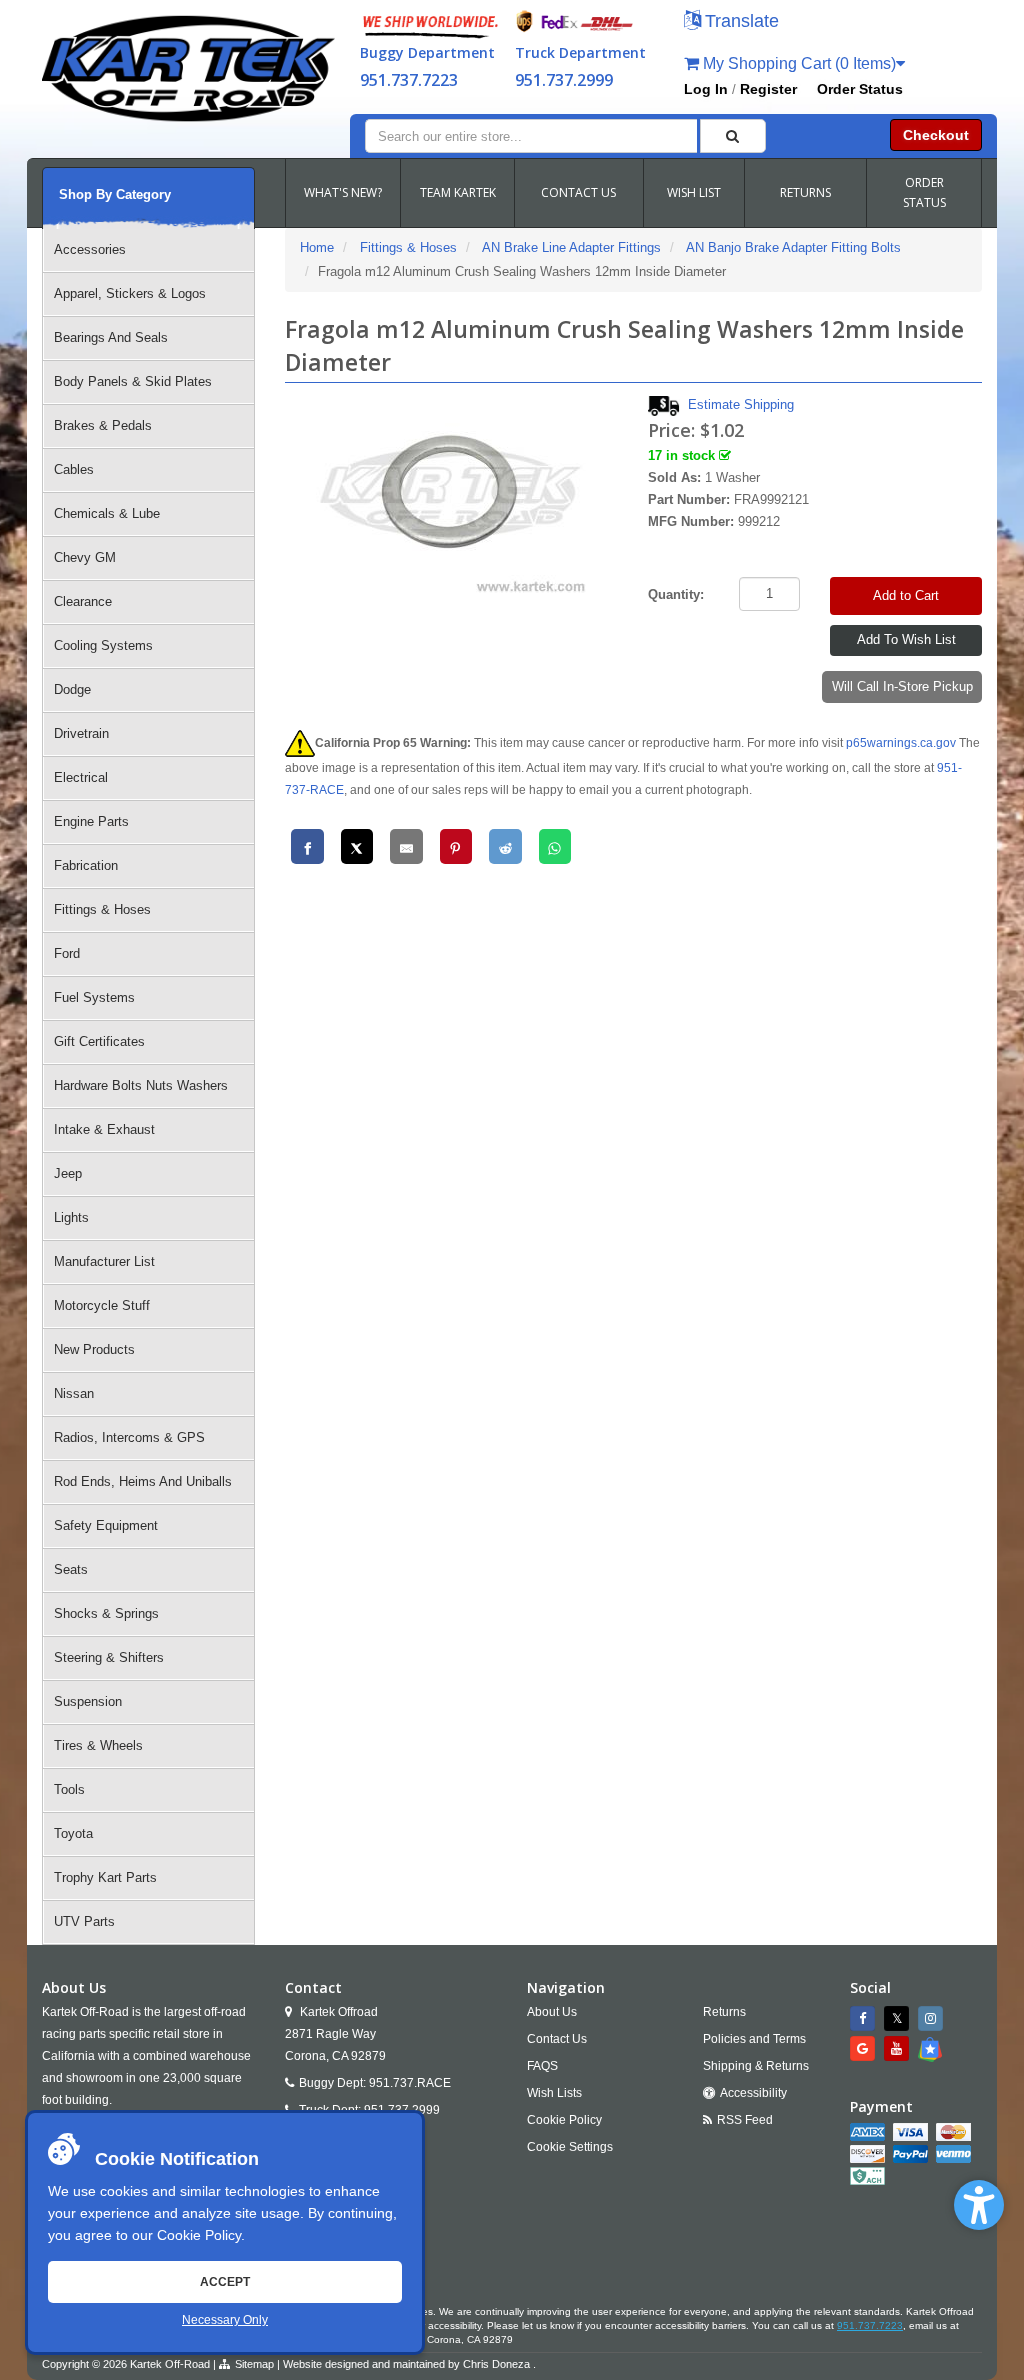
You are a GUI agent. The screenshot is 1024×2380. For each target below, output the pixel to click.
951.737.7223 (409, 80)
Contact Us (557, 2039)
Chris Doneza (496, 2364)
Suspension (88, 1701)
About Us (552, 2012)
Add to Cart (906, 595)
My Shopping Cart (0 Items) (797, 63)
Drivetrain (81, 733)
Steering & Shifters (109, 1657)
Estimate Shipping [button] (741, 404)
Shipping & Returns (756, 2066)
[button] (979, 2205)
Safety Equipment (106, 1525)
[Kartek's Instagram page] (933, 2018)
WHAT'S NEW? (343, 192)
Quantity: (676, 594)
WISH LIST (694, 192)
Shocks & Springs (106, 1613)
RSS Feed (745, 2120)
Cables (74, 469)
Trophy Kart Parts (105, 1877)
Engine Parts (91, 821)
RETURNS (805, 192)
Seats (71, 1569)
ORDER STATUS (924, 192)
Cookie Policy (199, 2235)
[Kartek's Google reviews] (865, 2048)
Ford (67, 953)
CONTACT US (578, 192)
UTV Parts (84, 1921)
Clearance (83, 601)
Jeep (68, 1173)
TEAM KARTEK (458, 192)
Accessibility (753, 2093)
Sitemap (254, 2364)
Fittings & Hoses (102, 909)
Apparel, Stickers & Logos (130, 293)
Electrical (81, 777)
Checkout (936, 135)
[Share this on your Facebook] (307, 846)
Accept (225, 2282)
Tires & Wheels (98, 1745)
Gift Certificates (99, 1041)
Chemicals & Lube (107, 513)
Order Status (860, 89)
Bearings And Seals (111, 337)
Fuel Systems (94, 997)
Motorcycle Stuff (102, 1305)
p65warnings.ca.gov (901, 743)
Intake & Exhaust (104, 1129)
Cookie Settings (570, 2147)
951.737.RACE (410, 2083)
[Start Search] (733, 136)
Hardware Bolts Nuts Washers (141, 1085)
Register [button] (768, 89)
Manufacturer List (104, 1261)
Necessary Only (225, 2320)
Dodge (72, 689)
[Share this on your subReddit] (505, 846)
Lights (71, 1217)
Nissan (74, 1393)
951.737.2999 (564, 80)
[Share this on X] (357, 846)
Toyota (73, 1833)
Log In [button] (706, 89)
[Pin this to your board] (456, 846)
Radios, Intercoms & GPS (129, 1437)
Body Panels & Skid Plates (133, 381)
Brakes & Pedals (103, 425)
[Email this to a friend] (406, 846)
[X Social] (899, 2018)
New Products (94, 1349)
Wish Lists (554, 2093)
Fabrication (86, 865)
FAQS (542, 2066)
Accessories (90, 249)
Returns (724, 2012)
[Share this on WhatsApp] (555, 846)
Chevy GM (85, 557)
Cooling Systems (103, 645)
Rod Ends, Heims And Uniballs (143, 1481)
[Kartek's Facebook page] (865, 2018)
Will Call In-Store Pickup (902, 686)
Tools (69, 1789)
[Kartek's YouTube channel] (899, 2048)
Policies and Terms (754, 2039)
